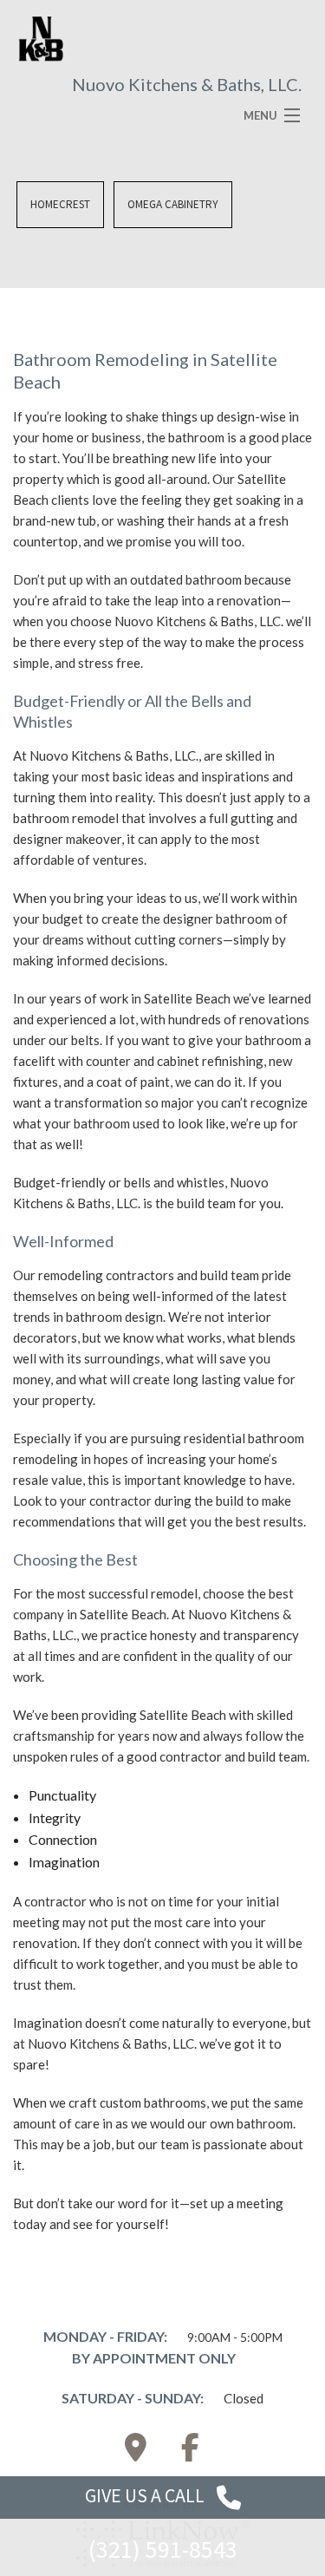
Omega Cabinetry (173, 204)
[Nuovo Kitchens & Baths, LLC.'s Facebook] (190, 2452)
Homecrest (60, 204)
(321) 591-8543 (163, 2549)
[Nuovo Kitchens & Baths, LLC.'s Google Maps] (135, 2452)
